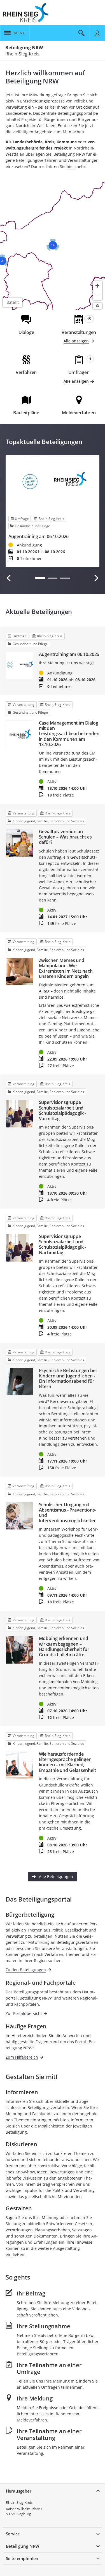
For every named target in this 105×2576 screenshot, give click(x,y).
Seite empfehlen (22, 2558)
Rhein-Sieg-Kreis (19, 2502)
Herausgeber (19, 2491)
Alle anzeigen (76, 341)
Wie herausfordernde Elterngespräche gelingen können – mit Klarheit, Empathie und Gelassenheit (67, 1762)
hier (70, 166)
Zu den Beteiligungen (26, 1970)
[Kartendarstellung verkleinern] (97, 295)
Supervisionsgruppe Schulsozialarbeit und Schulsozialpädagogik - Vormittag (62, 1110)
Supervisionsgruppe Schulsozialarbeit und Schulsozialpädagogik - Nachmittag (62, 1245)
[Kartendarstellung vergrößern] (97, 286)
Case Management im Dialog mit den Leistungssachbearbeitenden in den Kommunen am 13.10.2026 (69, 734)
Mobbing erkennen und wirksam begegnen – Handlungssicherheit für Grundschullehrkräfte (64, 1647)
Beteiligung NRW (24, 48)
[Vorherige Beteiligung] (9, 578)
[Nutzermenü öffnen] (97, 33)
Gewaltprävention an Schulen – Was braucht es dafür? (65, 837)
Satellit (13, 302)
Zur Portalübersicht (24, 2013)
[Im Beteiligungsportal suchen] (81, 33)
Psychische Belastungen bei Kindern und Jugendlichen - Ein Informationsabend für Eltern (68, 1379)
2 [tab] (53, 578)
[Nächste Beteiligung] (96, 578)
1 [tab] (40, 578)
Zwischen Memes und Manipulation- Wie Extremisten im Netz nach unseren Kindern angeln (66, 969)
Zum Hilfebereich (22, 2057)
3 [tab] (65, 578)
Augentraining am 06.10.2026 (39, 537)
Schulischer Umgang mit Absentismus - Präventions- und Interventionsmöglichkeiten (68, 1513)
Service (13, 2534)
